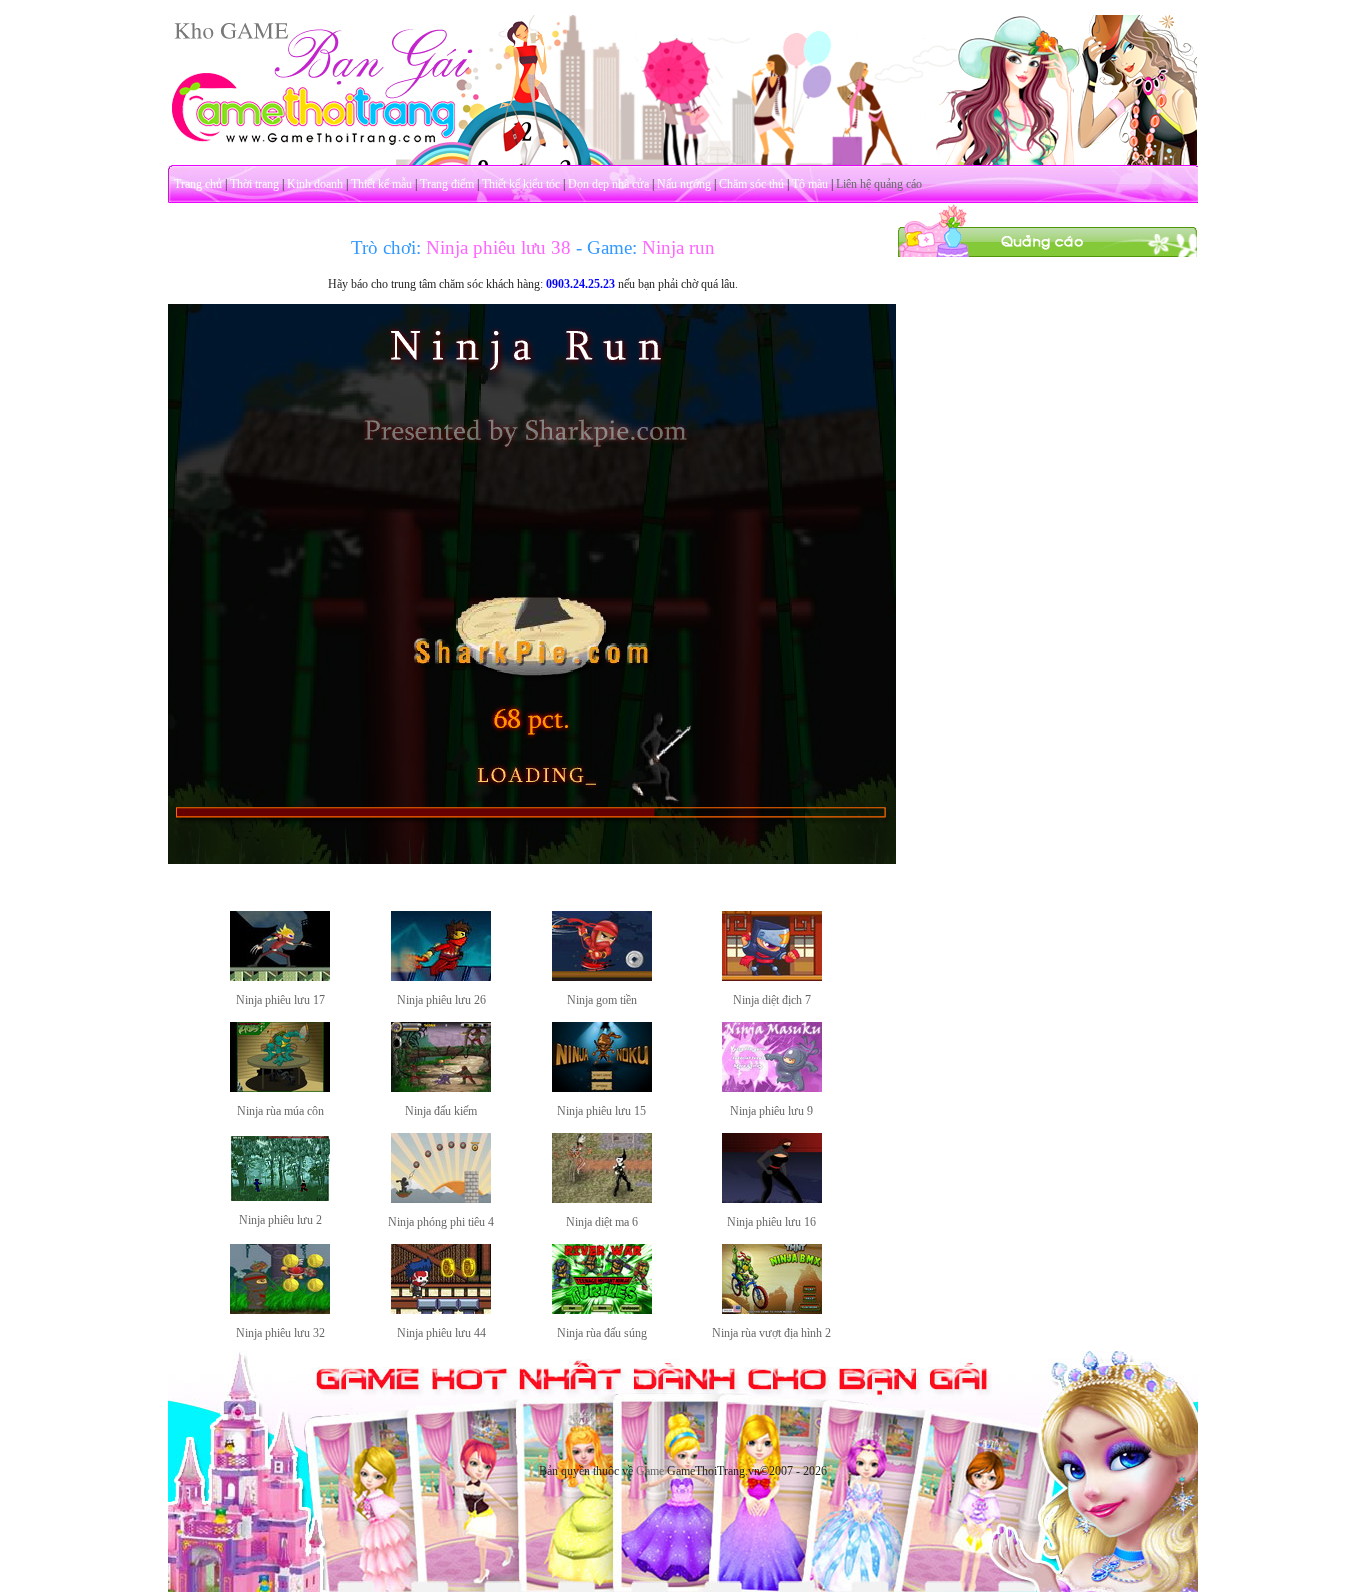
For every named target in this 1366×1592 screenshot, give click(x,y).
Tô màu (810, 184)
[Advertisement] (1048, 558)
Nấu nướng (684, 184)
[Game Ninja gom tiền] (602, 977)
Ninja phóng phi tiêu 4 (441, 1222)
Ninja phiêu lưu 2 (280, 1220)
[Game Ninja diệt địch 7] (772, 977)
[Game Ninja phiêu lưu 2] (280, 1197)
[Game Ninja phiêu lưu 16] (772, 1199)
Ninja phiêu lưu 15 (601, 1111)
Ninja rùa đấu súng (602, 1333)
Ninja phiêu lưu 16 (771, 1222)
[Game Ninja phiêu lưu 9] (772, 1088)
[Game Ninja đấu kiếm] (441, 1088)
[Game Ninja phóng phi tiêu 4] (441, 1199)
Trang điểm (447, 184)
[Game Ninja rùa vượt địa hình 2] (772, 1310)
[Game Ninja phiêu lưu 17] (280, 977)
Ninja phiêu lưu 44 (441, 1333)
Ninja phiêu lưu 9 (771, 1111)
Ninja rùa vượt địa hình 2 (771, 1333)
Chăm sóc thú (751, 184)
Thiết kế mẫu (381, 184)
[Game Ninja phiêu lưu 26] (441, 977)
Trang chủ (198, 184)
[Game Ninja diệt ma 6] (602, 1199)
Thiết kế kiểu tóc (521, 184)
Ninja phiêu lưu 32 (280, 1333)
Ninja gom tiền (602, 1000)
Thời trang (254, 184)
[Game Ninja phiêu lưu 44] (441, 1310)
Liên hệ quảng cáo (879, 184)
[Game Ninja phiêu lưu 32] (280, 1310)
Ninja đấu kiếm (441, 1111)
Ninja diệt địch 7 (772, 1000)
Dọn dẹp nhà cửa (608, 184)
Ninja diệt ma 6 (602, 1222)
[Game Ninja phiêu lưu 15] (602, 1088)
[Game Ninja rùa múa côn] (280, 1088)
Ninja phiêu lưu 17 (280, 1000)
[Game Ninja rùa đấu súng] (602, 1310)
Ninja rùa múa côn (280, 1111)
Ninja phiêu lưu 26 (441, 1000)
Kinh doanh (315, 184)
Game (650, 1471)
